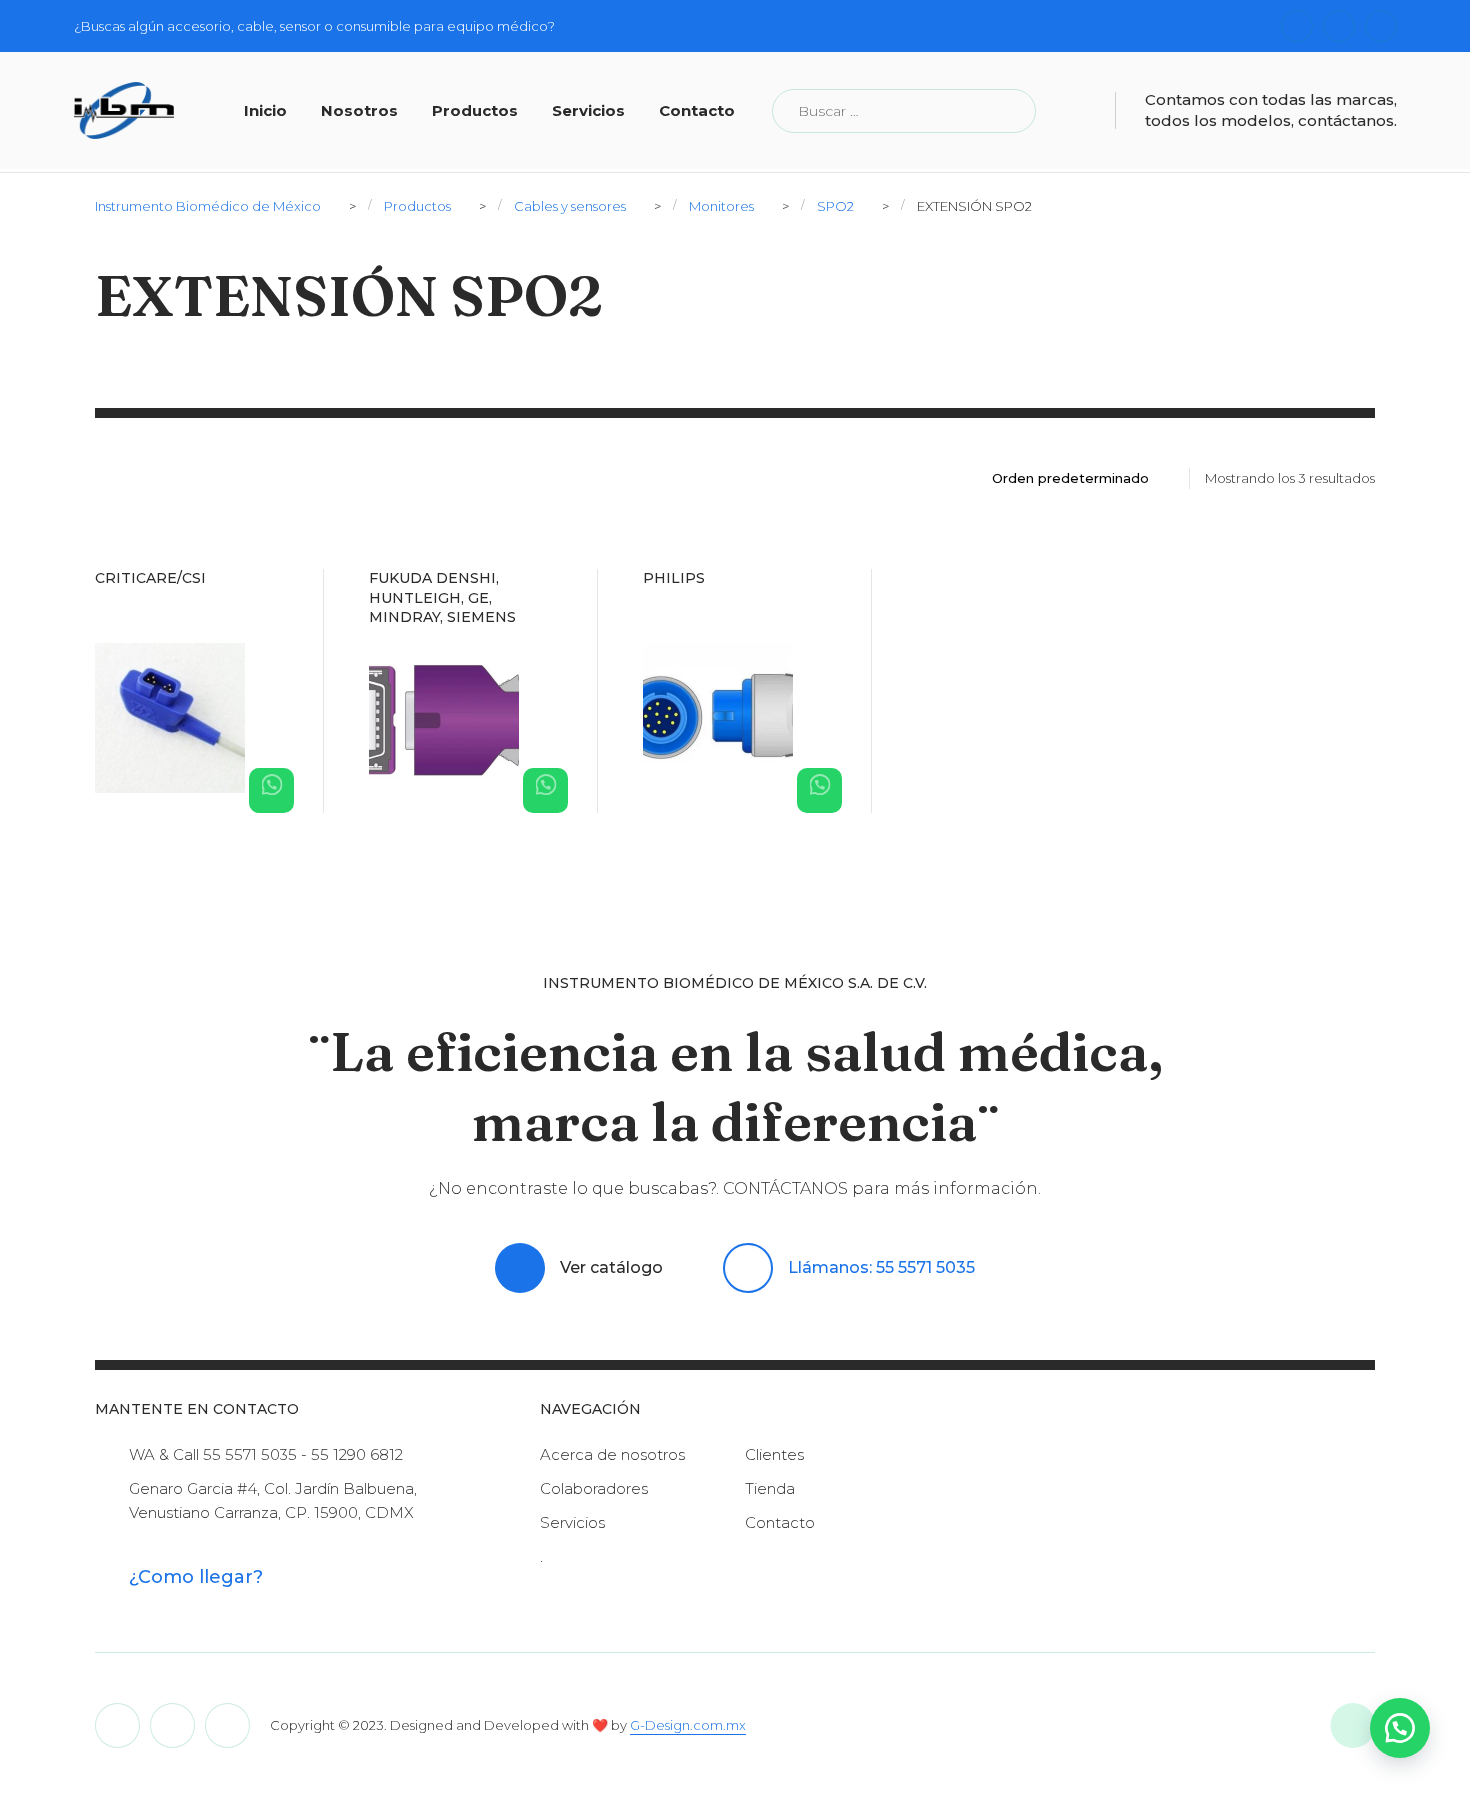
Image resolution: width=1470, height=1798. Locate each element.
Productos (475, 110)
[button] (1400, 1728)
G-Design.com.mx (688, 1725)
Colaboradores (594, 1488)
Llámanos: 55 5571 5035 (881, 1267)
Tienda (770, 1488)
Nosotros (359, 110)
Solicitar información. (271, 790)
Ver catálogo (611, 1267)
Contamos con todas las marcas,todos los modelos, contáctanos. (1271, 109)
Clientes (774, 1454)
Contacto (697, 110)
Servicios (588, 110)
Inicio (265, 110)
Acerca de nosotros (612, 1454)
